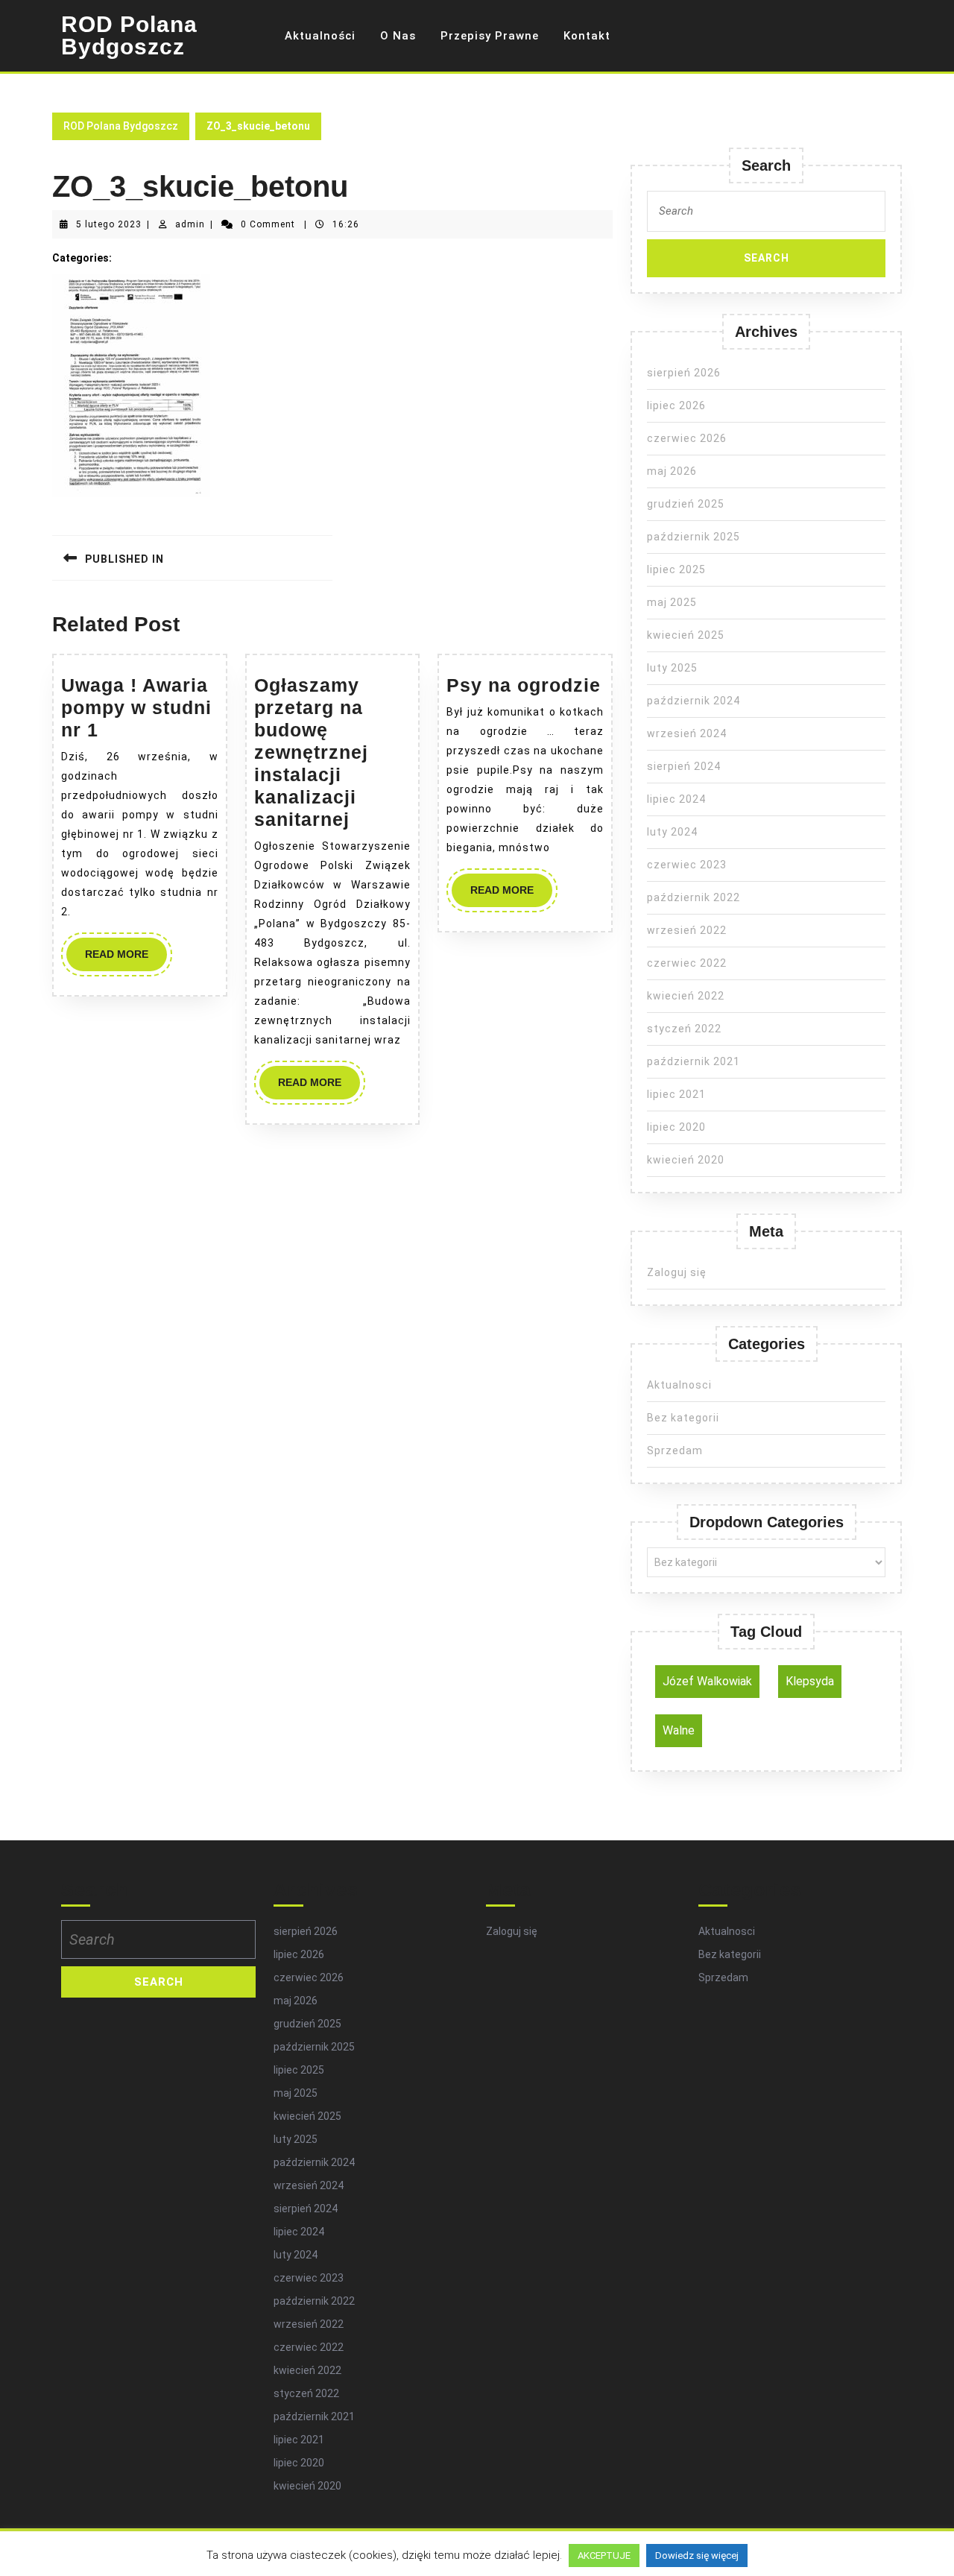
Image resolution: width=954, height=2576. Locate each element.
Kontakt (587, 36)
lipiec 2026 (676, 405)
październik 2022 (694, 897)
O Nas (398, 36)
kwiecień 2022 (686, 996)
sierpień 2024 (684, 766)
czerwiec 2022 (687, 963)
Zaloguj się (677, 1272)
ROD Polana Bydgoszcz (129, 35)
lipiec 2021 (676, 1094)
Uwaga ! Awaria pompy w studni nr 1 (136, 707)
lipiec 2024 (676, 799)
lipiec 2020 (676, 1127)
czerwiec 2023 (687, 865)
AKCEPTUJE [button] (604, 2556)
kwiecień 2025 (686, 635)
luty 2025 (672, 668)
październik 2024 (694, 701)
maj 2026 (672, 471)
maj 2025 (672, 602)
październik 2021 (694, 1061)
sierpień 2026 (684, 373)
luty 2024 (672, 832)
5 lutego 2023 (109, 224)
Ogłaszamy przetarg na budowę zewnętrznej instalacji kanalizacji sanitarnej (311, 752)
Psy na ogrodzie (524, 685)
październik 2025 (694, 537)
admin (190, 224)
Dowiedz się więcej (697, 2556)
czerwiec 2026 (687, 438)
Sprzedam (675, 1450)
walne (679, 1730)
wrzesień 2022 (687, 930)
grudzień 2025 (686, 504)
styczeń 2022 (684, 1029)
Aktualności (320, 36)
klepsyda (810, 1681)
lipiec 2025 (676, 569)
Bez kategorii (683, 1418)
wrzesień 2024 (687, 733)
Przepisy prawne (490, 36)
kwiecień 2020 (686, 1160)
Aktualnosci (679, 1385)
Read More (126, 959)
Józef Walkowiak (707, 1681)
